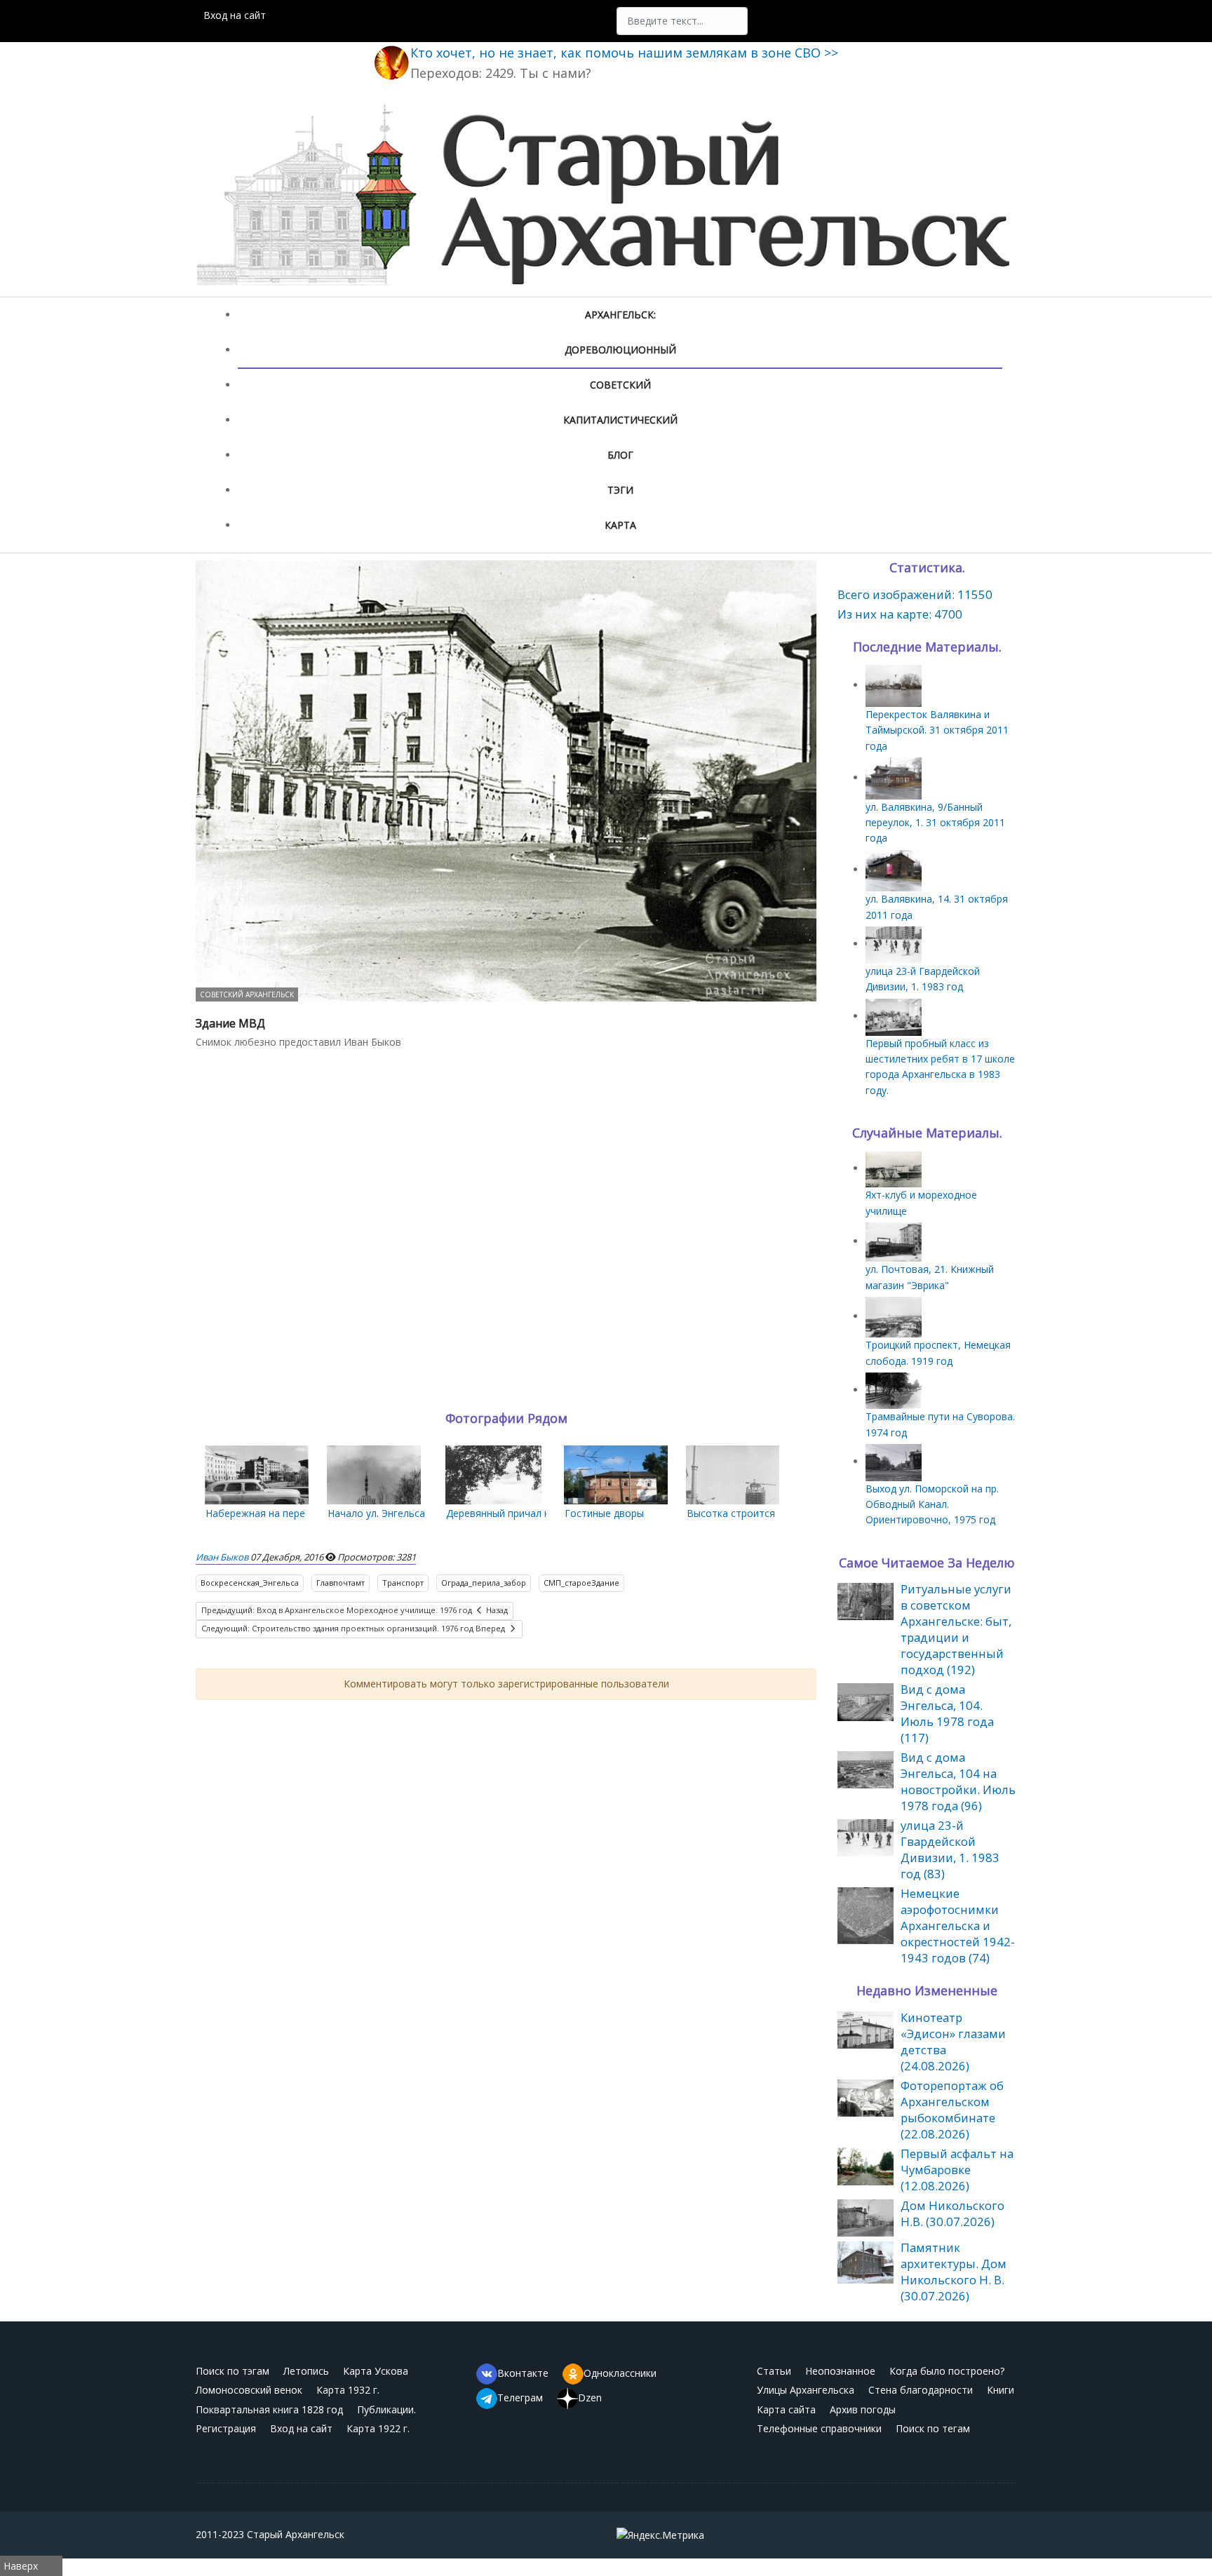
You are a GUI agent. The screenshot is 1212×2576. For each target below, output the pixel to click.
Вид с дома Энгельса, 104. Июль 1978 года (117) (947, 1713)
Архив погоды (863, 2409)
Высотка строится (731, 1513)
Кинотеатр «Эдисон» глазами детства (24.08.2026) (953, 2042)
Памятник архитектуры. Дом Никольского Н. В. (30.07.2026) (954, 2272)
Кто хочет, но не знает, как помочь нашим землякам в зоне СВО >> (624, 53)
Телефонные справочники (819, 2428)
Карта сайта (786, 2409)
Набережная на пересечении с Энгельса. (303, 1513)
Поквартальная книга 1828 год (269, 2409)
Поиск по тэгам (233, 2371)
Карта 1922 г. (378, 2428)
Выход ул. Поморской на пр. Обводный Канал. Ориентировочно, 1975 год (932, 1504)
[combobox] (682, 21)
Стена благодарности (921, 2390)
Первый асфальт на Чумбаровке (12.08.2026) (957, 2170)
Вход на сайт (235, 15)
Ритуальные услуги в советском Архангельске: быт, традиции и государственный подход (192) (956, 1629)
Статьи (774, 2371)
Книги (1001, 2390)
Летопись (306, 2371)
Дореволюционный (620, 350)
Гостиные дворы (604, 1513)
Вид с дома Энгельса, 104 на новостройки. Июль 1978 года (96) (958, 1781)
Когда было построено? (947, 2371)
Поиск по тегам (933, 2428)
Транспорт (403, 1583)
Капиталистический (620, 420)
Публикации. (386, 2409)
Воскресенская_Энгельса (250, 1583)
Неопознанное (840, 2371)
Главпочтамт (341, 1583)
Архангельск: (620, 315)
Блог (620, 455)
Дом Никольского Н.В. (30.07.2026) (952, 2213)
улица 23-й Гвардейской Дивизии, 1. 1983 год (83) (950, 1849)
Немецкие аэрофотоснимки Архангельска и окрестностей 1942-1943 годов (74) (958, 1926)
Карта (620, 525)
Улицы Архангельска (806, 2390)
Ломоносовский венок (249, 2390)
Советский (620, 385)
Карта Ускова (376, 2371)
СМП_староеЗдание (581, 1583)
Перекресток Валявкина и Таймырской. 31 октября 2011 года (937, 730)
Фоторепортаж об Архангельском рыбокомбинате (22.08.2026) (952, 2110)
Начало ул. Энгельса (376, 1513)
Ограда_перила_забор (484, 1583)
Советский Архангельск (247, 994)
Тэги (620, 490)
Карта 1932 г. (348, 2390)
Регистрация (226, 2428)
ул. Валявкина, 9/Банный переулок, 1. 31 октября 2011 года (935, 823)
